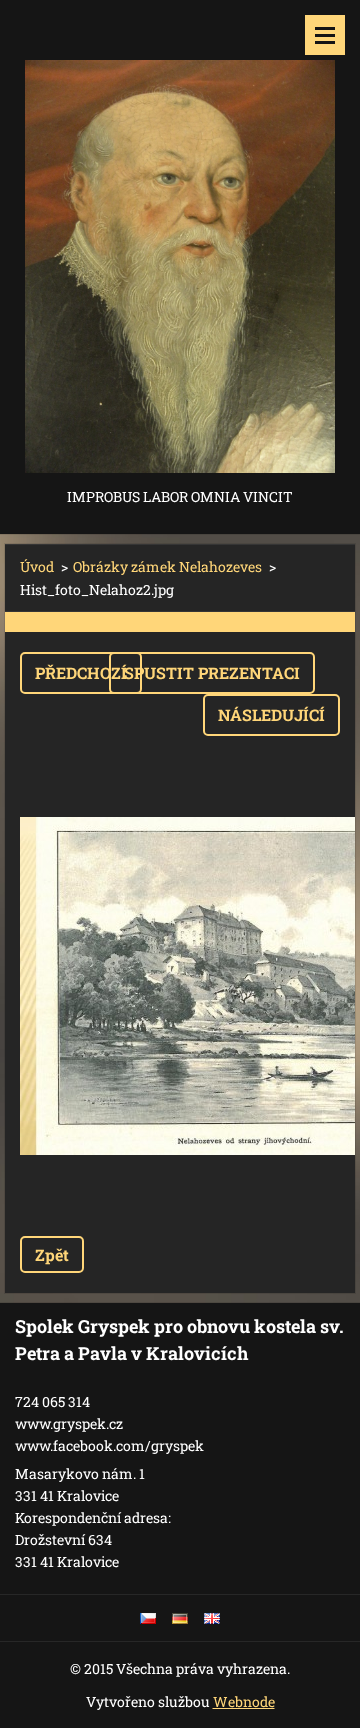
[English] (212, 1618)
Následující (271, 714)
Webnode (244, 1701)
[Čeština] (148, 1618)
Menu (325, 35)
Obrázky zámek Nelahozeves (167, 566)
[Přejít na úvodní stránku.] (180, 242)
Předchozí (81, 672)
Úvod (37, 566)
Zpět (52, 1254)
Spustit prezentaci (212, 672)
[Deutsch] (180, 1618)
